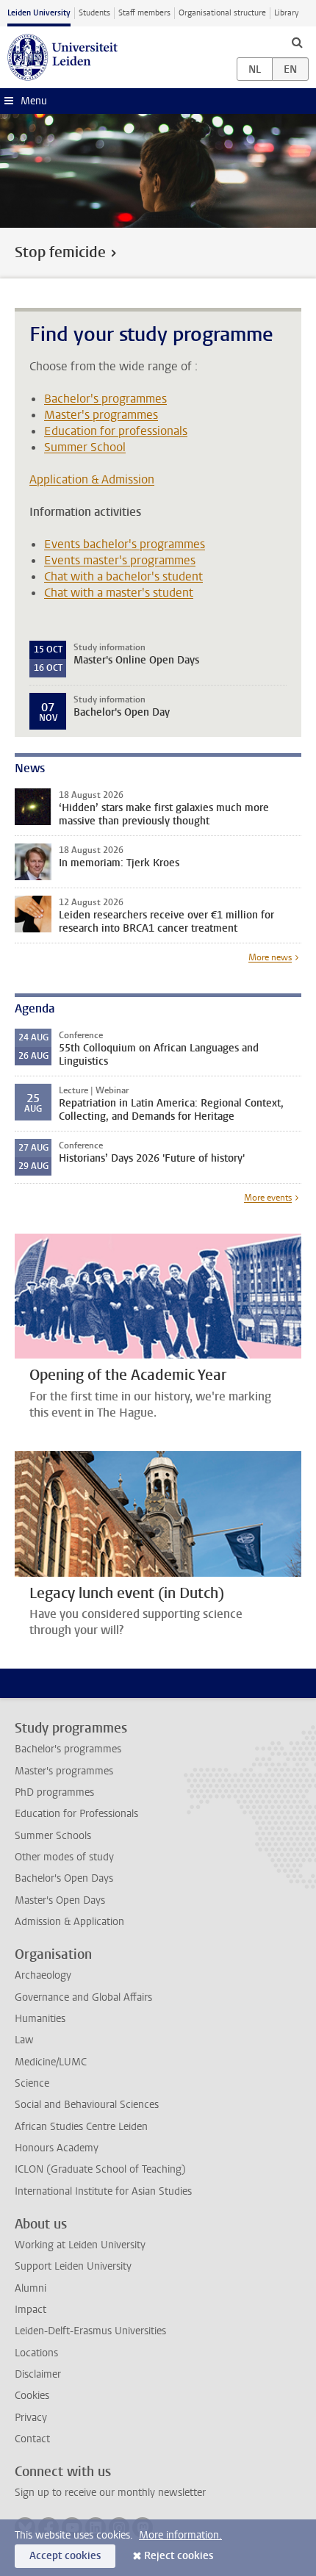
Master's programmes (101, 415)
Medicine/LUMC (51, 2062)
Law (24, 2040)
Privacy (31, 2418)
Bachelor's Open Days (64, 1878)
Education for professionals (116, 431)
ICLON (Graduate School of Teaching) (100, 2169)
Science (32, 2083)
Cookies (32, 2396)
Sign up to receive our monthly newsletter (110, 2493)
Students (94, 13)
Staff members (144, 13)
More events (268, 1198)
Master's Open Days (60, 1900)
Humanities (40, 2019)
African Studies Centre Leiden (81, 2127)
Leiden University (39, 13)
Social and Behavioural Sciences (87, 2105)
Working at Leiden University (80, 2245)
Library (286, 13)
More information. (180, 2535)
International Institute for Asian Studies (103, 2191)
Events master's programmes (120, 560)
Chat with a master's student (119, 593)
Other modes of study (64, 1857)
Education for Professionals (76, 1814)
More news (270, 957)
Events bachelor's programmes (125, 544)
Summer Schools (53, 1836)
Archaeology (43, 1975)
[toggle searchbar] (297, 42)
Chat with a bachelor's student (123, 576)
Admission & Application (69, 1922)
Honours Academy (57, 2148)
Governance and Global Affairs (83, 1997)
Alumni (30, 2288)
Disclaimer (38, 2374)
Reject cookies (179, 2556)
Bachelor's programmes (105, 399)
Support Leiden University (73, 2266)
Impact (30, 2310)
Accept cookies (65, 2556)
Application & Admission (92, 479)
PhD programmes (54, 1792)
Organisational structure (222, 13)
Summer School (85, 447)
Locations (36, 2353)
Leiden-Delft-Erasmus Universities (90, 2331)
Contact (32, 2439)
